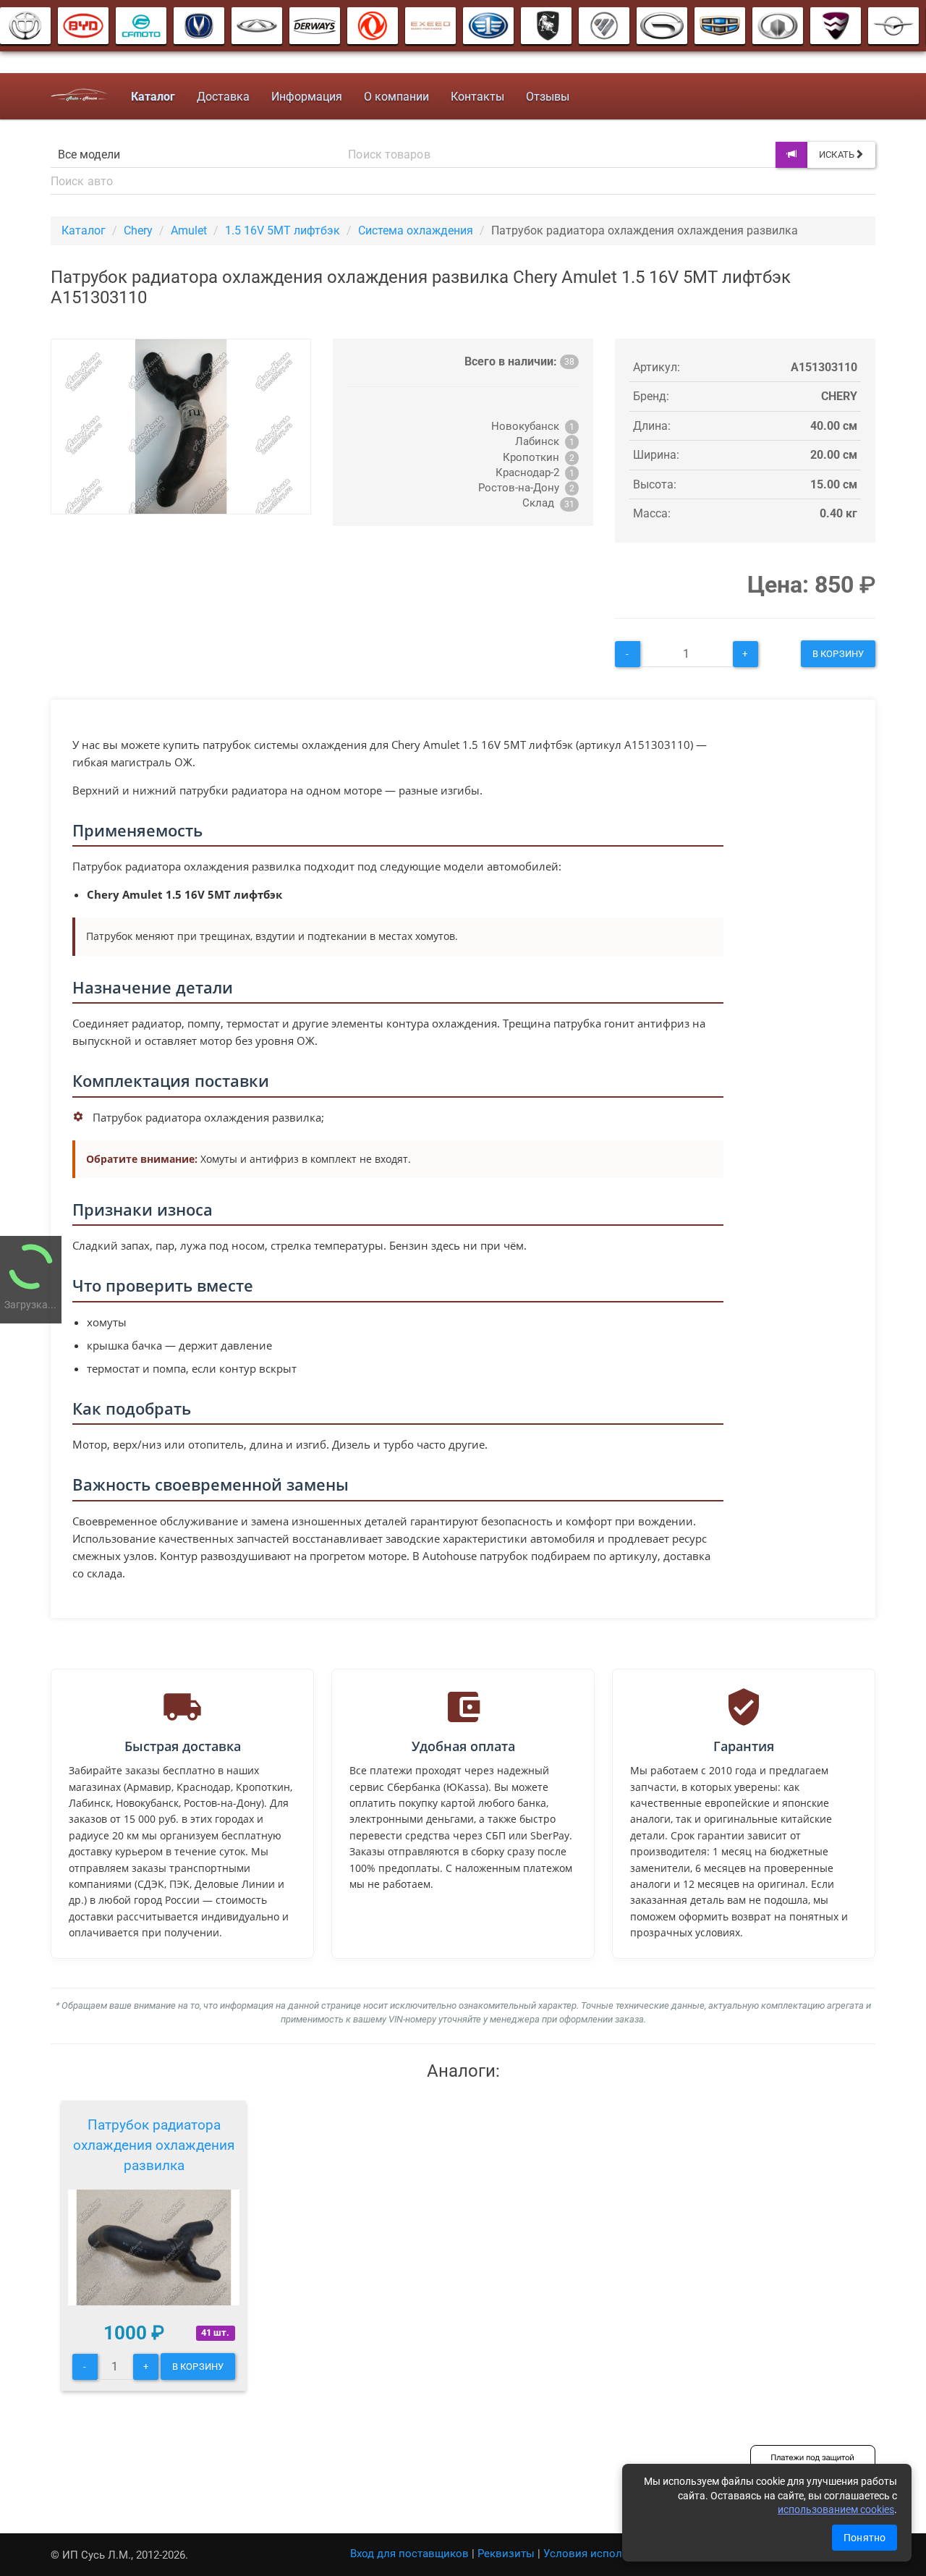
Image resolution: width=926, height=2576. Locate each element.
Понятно (865, 2538)
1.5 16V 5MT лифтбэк (283, 230)
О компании (396, 97)
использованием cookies (836, 2509)
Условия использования (607, 2554)
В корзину (838, 654)
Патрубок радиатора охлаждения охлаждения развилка (154, 2145)
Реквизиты (506, 2554)
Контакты (477, 97)
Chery (138, 230)
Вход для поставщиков (409, 2554)
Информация (307, 97)
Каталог (84, 230)
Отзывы (548, 97)
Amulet (189, 230)
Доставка (223, 97)
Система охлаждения (416, 230)
